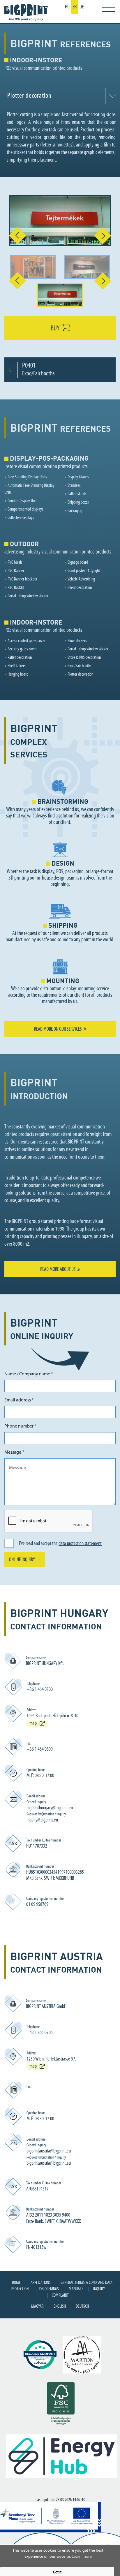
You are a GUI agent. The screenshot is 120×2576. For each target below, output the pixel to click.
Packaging (75, 511)
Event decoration (80, 588)
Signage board (78, 562)
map (33, 1724)
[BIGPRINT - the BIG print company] (27, 12)
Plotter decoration (80, 674)
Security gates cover (22, 649)
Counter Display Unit (22, 501)
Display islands (78, 477)
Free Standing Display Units (27, 477)
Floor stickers (77, 641)
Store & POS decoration (84, 658)
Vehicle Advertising (81, 579)
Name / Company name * (29, 1374)
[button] (13, 236)
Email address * (19, 1400)
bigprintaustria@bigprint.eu (49, 2151)
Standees (74, 486)
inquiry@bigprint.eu (42, 1820)
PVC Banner (16, 571)
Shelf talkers (17, 666)
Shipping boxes (78, 502)
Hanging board (18, 674)
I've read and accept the (60, 1544)
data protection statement (80, 1544)
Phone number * (20, 1426)
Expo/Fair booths (80, 666)
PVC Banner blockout (22, 579)
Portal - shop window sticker (28, 596)
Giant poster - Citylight (84, 571)
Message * (14, 1452)
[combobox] (60, 96)
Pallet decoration (20, 658)
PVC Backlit (16, 588)
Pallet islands (77, 494)
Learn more (82, 2557)
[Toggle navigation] (104, 12)
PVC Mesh (15, 562)
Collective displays (21, 518)
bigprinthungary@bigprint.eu (50, 1808)
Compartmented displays (25, 509)
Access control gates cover (27, 641)
